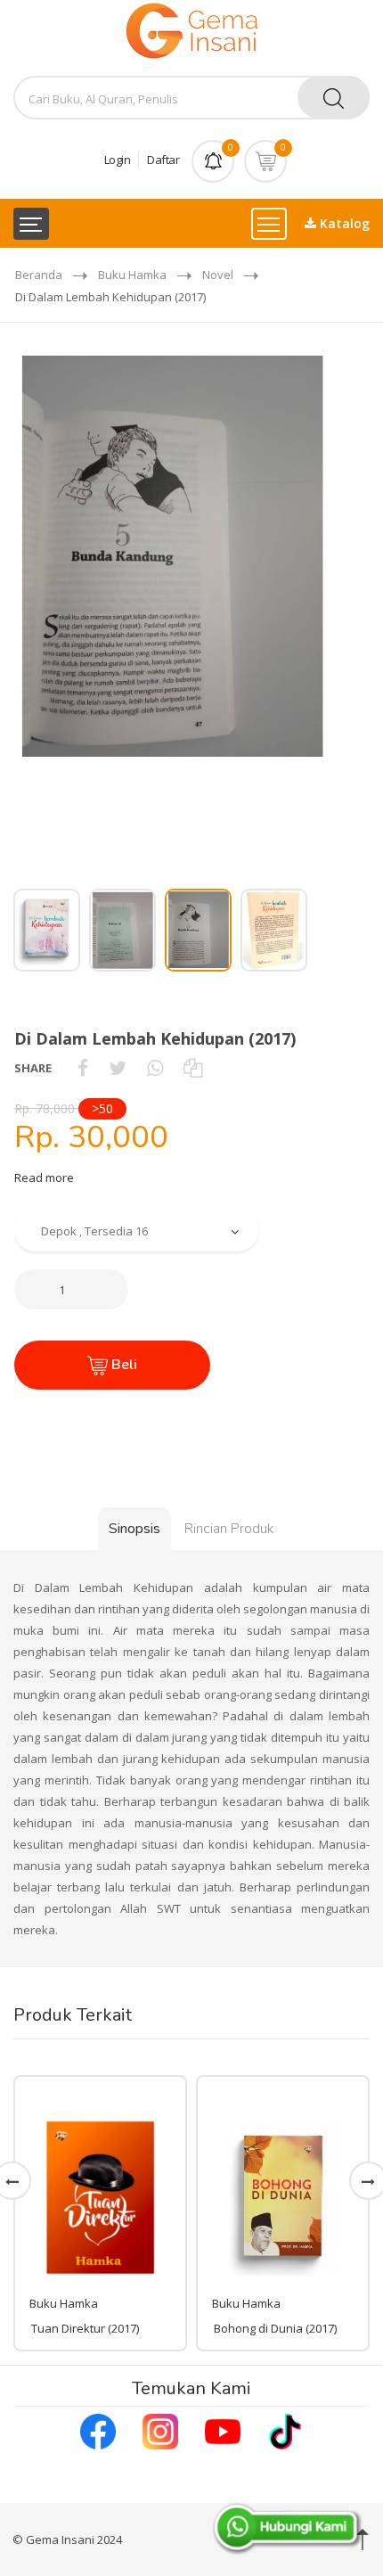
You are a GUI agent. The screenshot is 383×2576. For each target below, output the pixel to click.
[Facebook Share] (83, 1068)
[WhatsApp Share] (155, 1068)
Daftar (163, 160)
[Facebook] (98, 2430)
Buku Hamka (132, 275)
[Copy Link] (193, 1068)
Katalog (343, 223)
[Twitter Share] (118, 1068)
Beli (122, 1365)
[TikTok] (285, 2430)
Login (118, 160)
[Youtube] (223, 2430)
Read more (44, 1177)
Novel (218, 275)
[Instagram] (160, 2430)
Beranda (39, 275)
